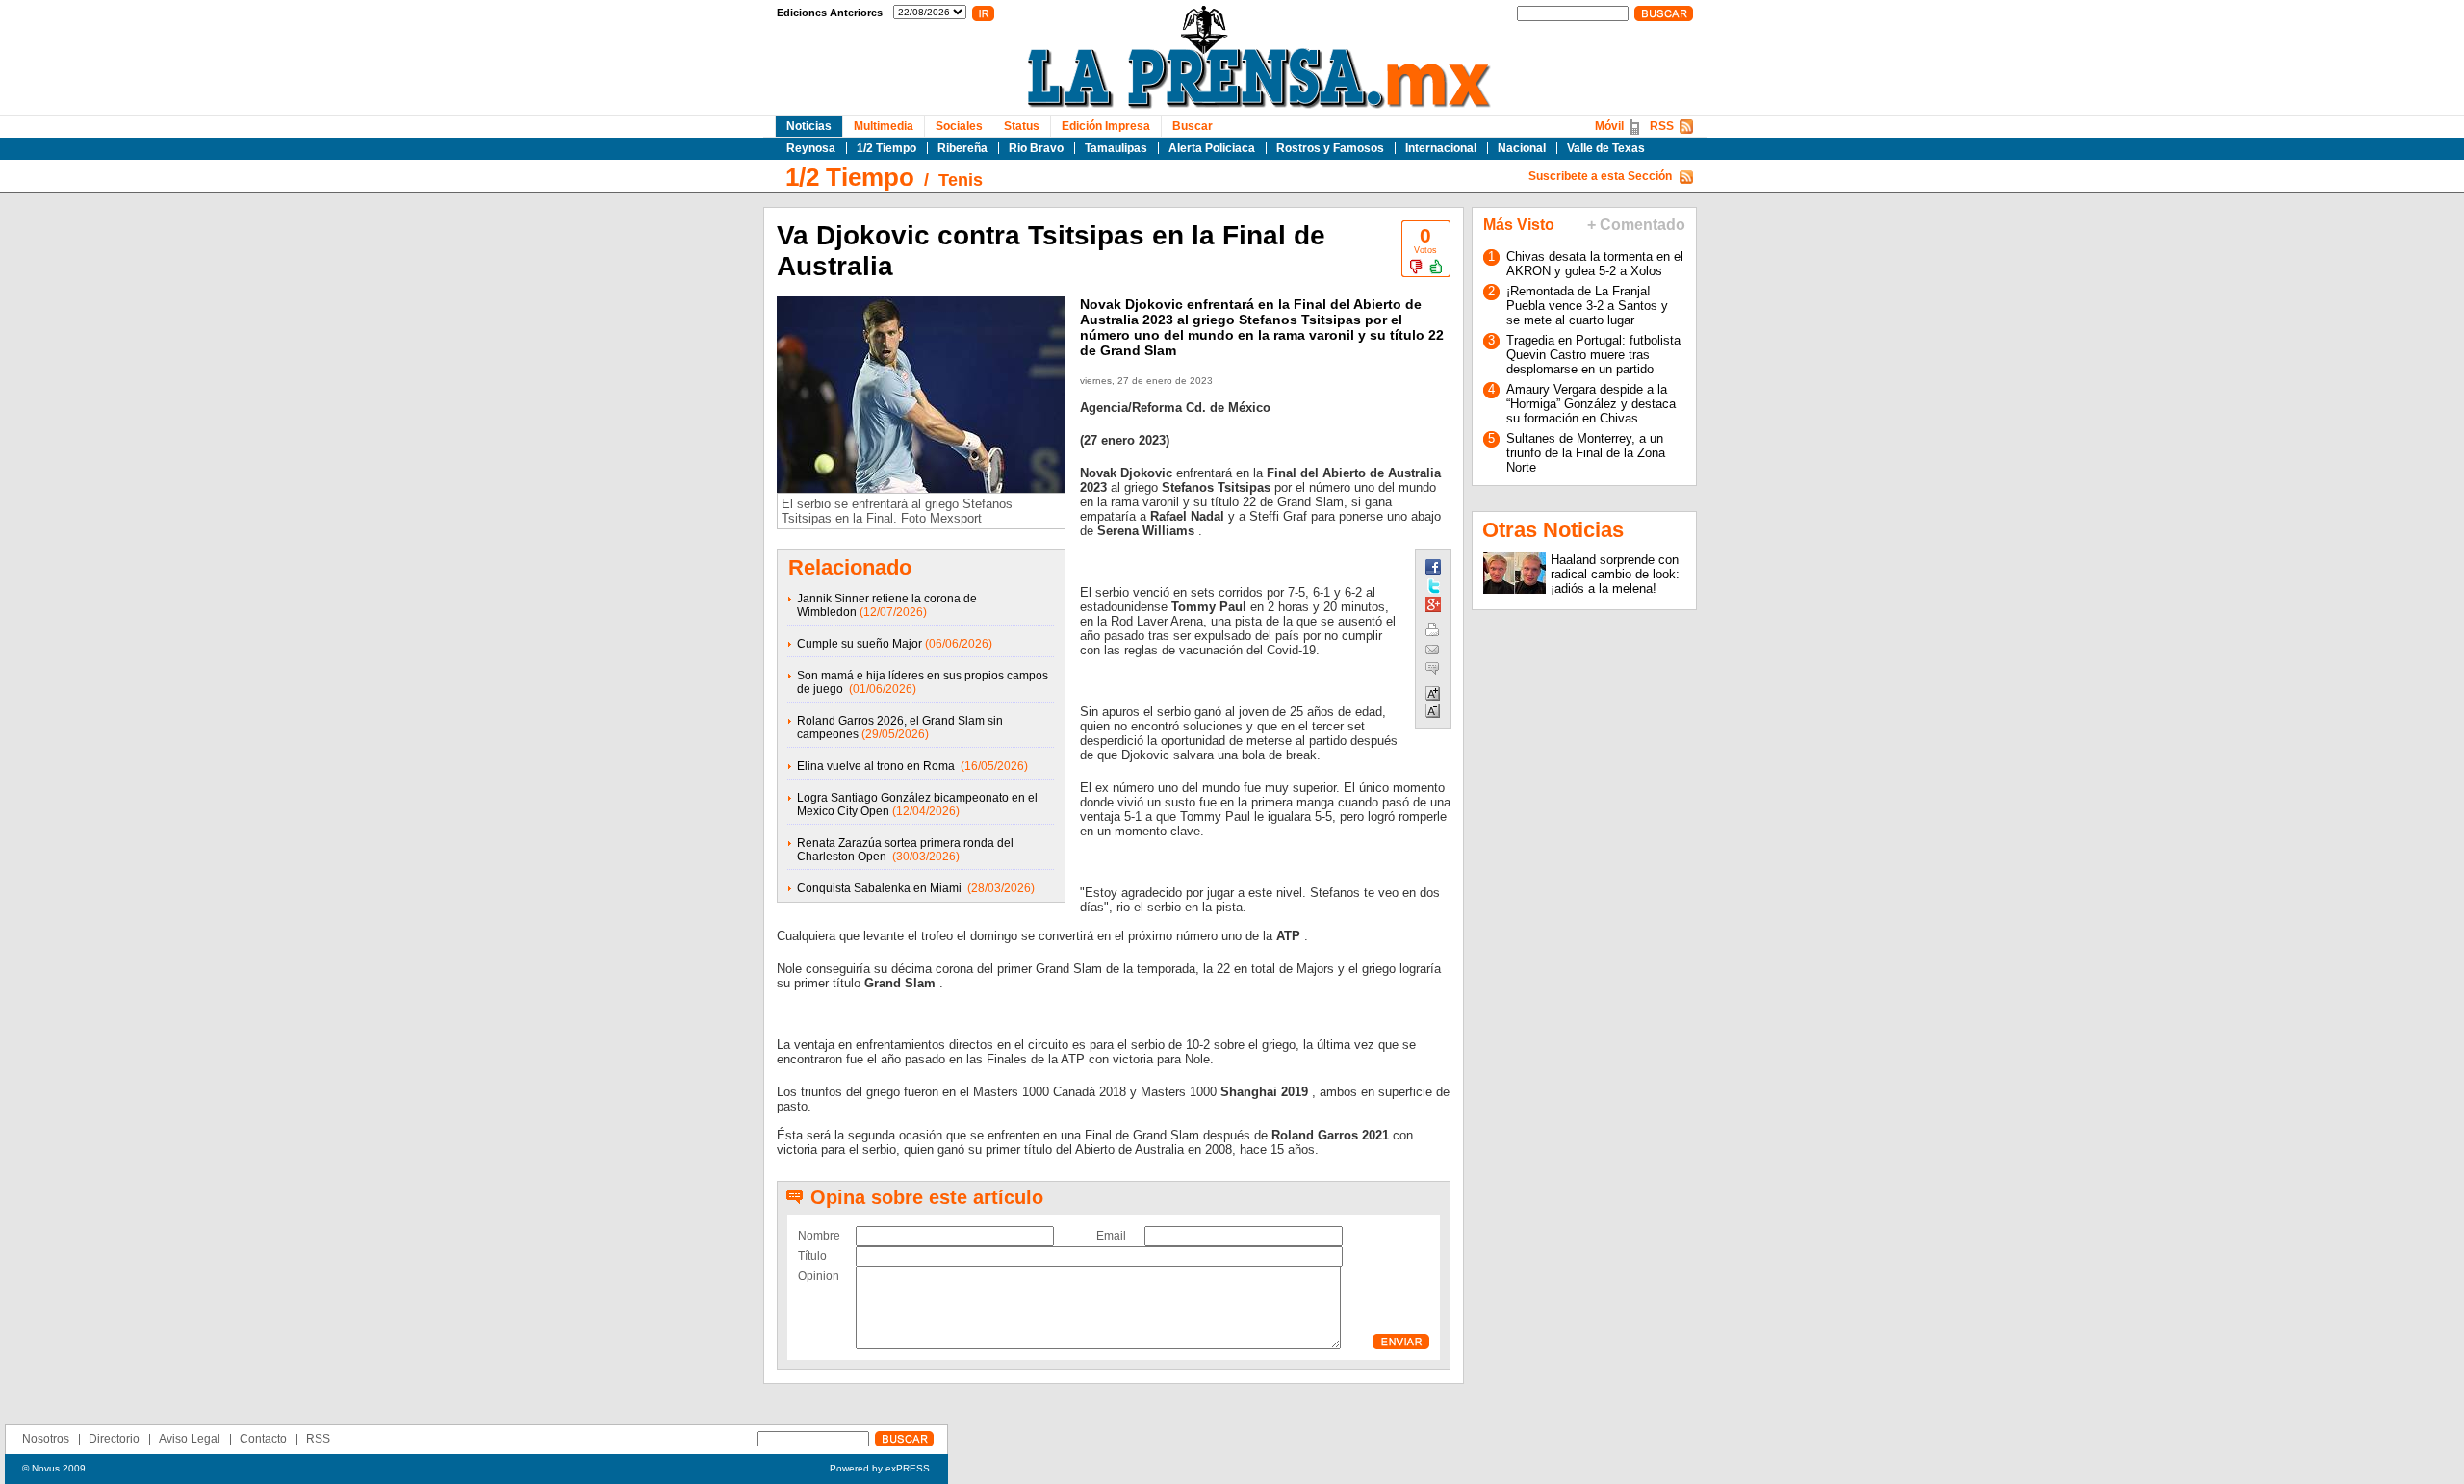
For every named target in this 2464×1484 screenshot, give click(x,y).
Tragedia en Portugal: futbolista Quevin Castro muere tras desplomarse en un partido (1593, 355)
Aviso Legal (190, 1439)
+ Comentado (1636, 225)
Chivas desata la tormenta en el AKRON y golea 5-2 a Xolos (1595, 264)
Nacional (1522, 148)
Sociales (959, 126)
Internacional (1441, 148)
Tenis (961, 180)
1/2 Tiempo (886, 148)
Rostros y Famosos (1330, 148)
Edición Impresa (1106, 126)
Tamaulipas (1116, 148)
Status (1022, 126)
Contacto (263, 1439)
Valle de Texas (1606, 148)
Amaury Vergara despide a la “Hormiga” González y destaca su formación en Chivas (1591, 404)
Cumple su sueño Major (860, 644)
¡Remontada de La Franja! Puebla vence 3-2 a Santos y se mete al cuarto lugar (1587, 306)
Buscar (1193, 126)
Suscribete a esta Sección (1600, 176)
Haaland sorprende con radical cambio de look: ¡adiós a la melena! (1615, 574)
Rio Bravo (1036, 148)
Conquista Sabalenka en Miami (881, 888)
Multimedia (884, 126)
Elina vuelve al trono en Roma (877, 766)
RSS (1662, 126)
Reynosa (811, 148)
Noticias (809, 126)
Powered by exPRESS (880, 1468)
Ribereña (962, 148)
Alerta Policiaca (1212, 148)
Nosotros (46, 1439)
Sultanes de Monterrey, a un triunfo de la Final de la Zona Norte (1586, 453)
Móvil (1609, 126)
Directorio (114, 1439)
